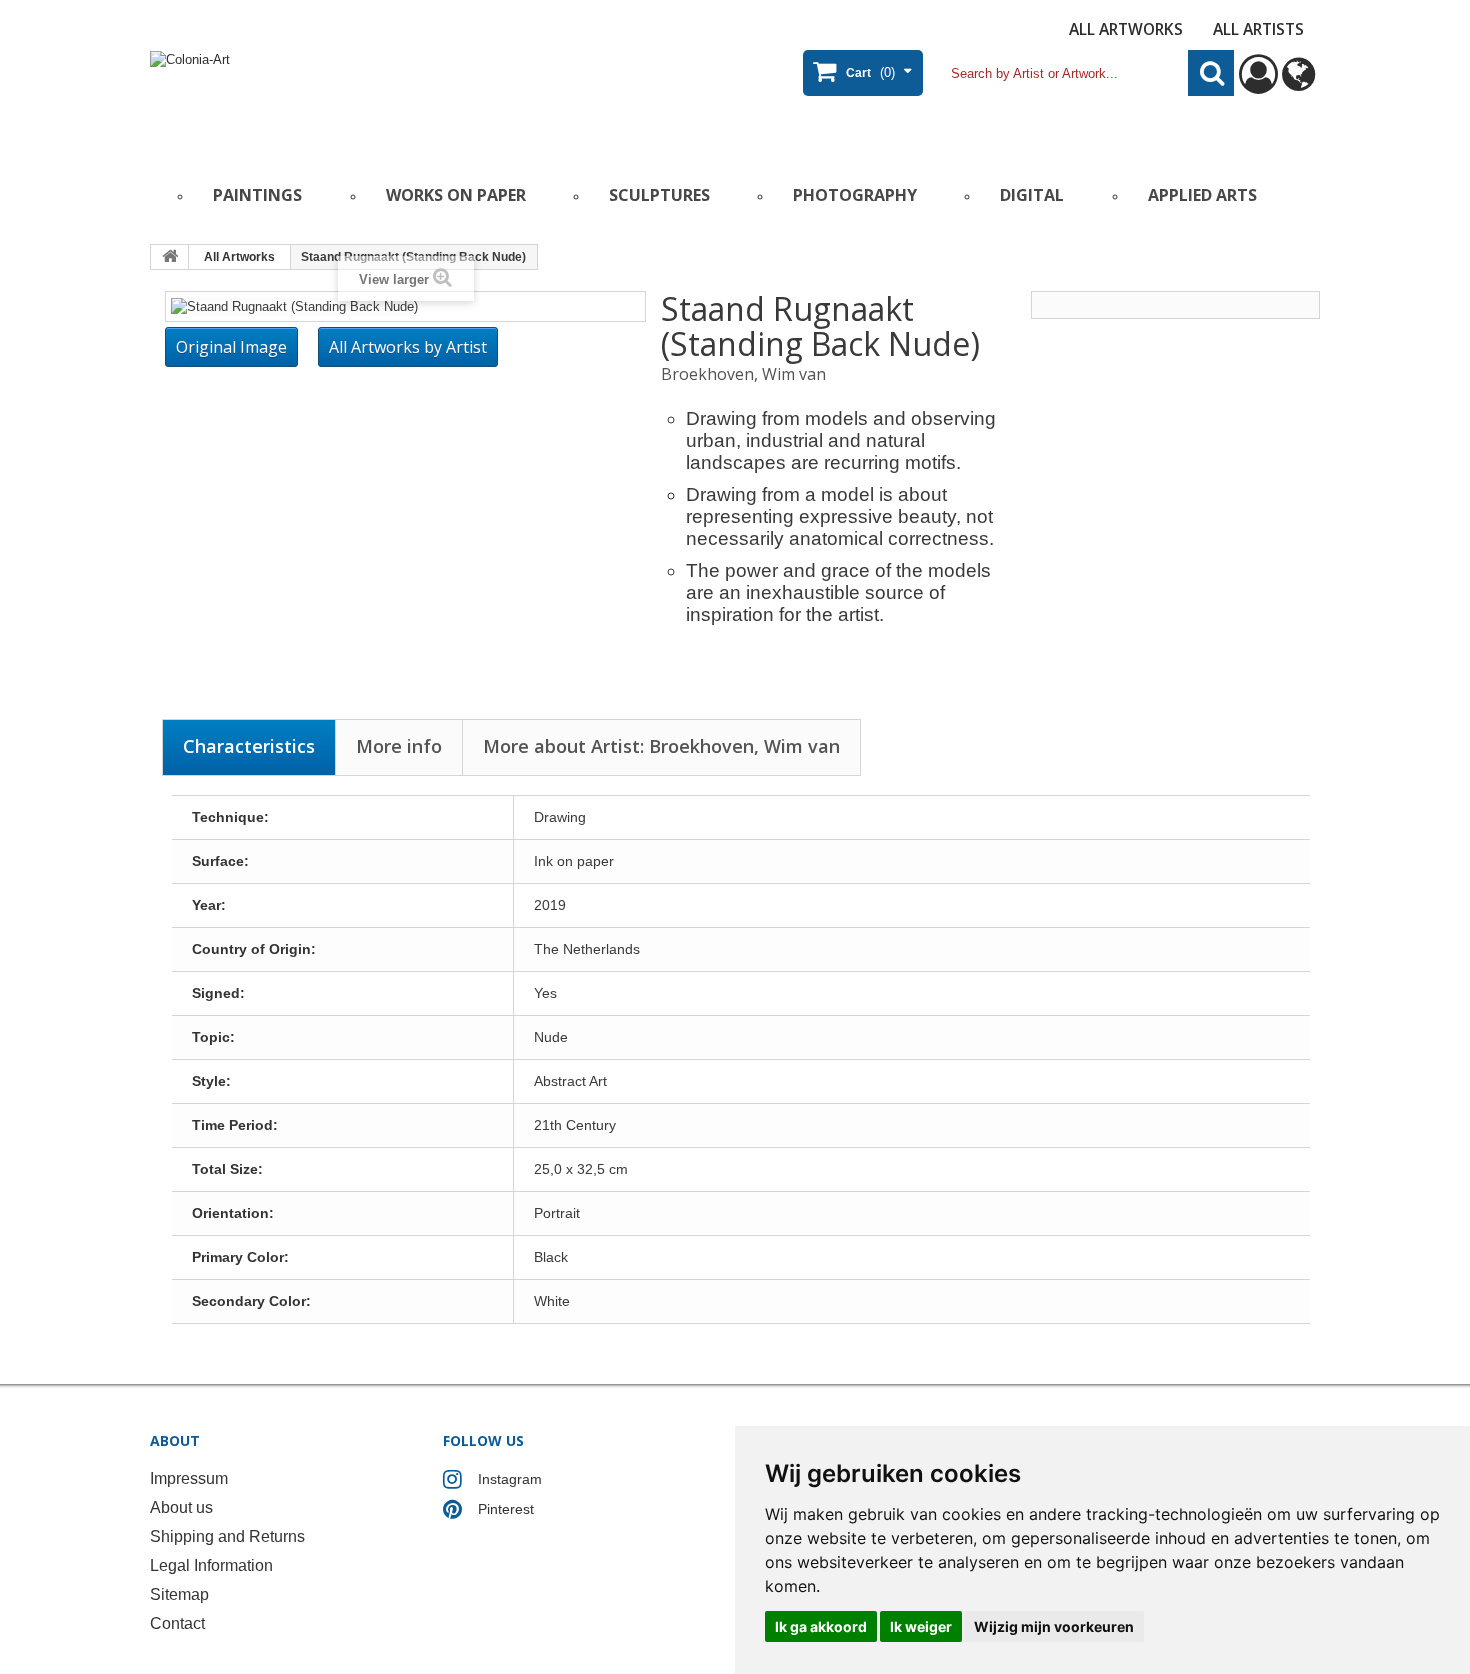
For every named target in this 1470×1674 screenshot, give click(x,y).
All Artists (1258, 29)
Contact (177, 1623)
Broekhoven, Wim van (743, 374)
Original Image (231, 347)
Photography (855, 195)
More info (399, 746)
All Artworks (1126, 29)
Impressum (189, 1478)
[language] (1298, 83)
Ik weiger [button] (921, 1626)
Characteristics (249, 746)
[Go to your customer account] (1258, 83)
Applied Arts (1202, 195)
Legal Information (211, 1565)
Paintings (257, 195)
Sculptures (659, 195)
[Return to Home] (170, 257)
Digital (1032, 195)
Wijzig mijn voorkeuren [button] (1054, 1626)
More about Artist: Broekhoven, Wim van (661, 746)
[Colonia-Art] (345, 96)
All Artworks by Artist (408, 347)
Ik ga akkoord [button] (821, 1626)
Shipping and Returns (227, 1536)
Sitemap (179, 1594)
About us (181, 1507)
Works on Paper (456, 195)
